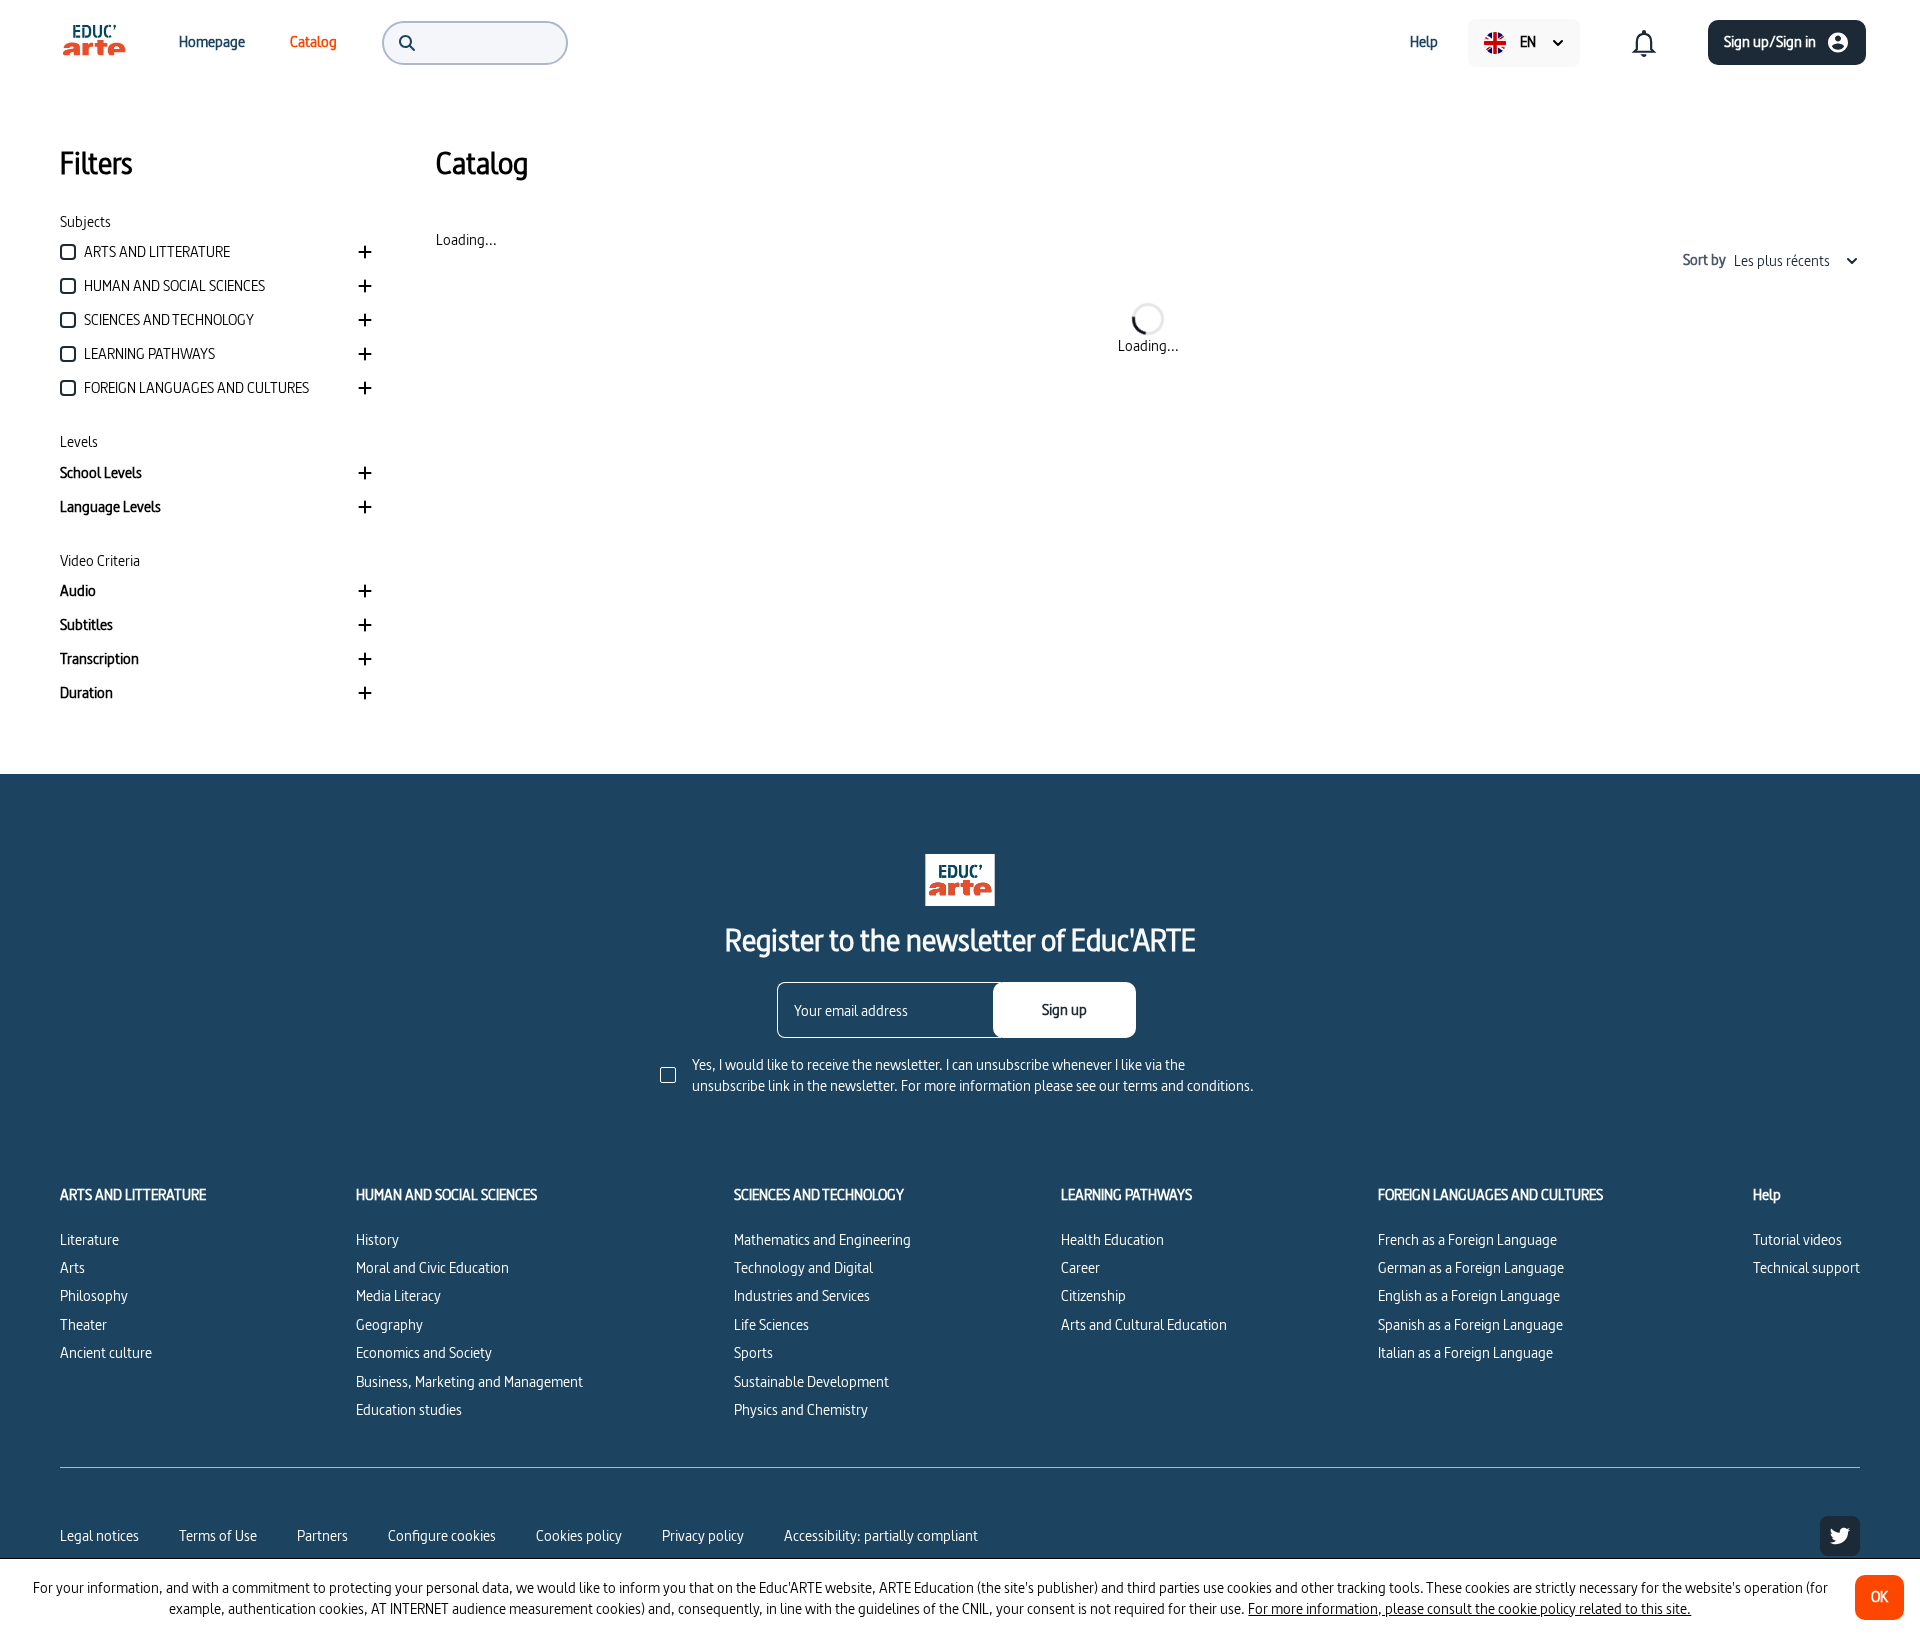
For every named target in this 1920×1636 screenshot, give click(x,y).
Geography (389, 1324)
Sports (753, 1352)
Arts (72, 1267)
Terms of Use (218, 1535)
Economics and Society (424, 1352)
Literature (89, 1239)
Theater (83, 1324)
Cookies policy (579, 1535)
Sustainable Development (811, 1381)
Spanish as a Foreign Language (1470, 1324)
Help (1767, 1195)
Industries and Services (802, 1295)
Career (1080, 1267)
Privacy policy (703, 1535)
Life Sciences (771, 1324)
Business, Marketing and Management (469, 1381)
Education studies (409, 1409)
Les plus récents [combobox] (1782, 260)
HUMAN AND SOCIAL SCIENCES (446, 1195)
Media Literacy (398, 1295)
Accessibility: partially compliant (881, 1535)
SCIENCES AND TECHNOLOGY (819, 1195)
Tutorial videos (1797, 1239)
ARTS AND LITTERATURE (133, 1195)
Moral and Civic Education (432, 1267)
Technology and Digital (803, 1267)
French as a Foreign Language (1467, 1239)
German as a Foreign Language (1471, 1267)
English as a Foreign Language (1469, 1295)
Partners (322, 1535)
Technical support (1806, 1267)
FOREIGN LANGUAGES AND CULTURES (1490, 1195)
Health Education (1112, 1239)
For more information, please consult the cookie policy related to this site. (1469, 1608)
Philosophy (94, 1295)
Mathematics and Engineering (822, 1239)
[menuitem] (94, 42)
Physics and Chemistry (801, 1409)
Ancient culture (106, 1352)
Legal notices (99, 1535)
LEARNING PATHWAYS (1126, 1195)
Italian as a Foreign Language (1465, 1352)
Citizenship (1093, 1295)
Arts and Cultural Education (1144, 1324)
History (377, 1239)
